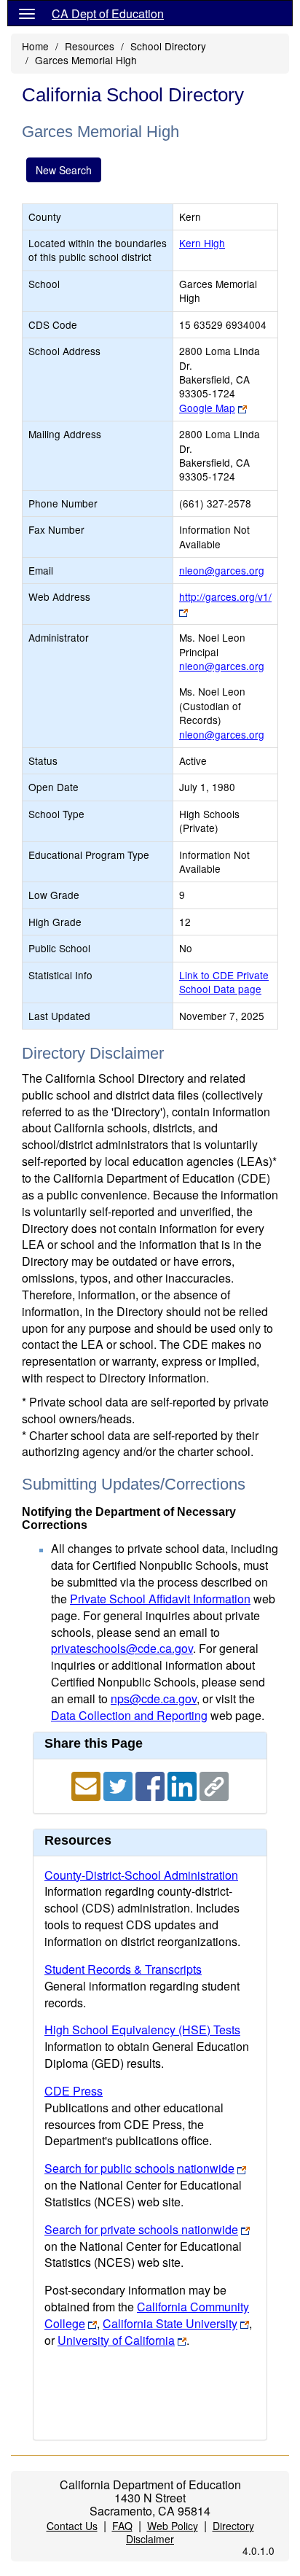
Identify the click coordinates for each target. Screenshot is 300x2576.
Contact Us (72, 2526)
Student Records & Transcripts (123, 1969)
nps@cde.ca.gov (154, 1698)
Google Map (207, 408)
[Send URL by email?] (87, 1785)
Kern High (202, 243)
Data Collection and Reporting (129, 1715)
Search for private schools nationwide (141, 2229)
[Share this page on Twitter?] (119, 1785)
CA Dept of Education (108, 13)
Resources (90, 46)
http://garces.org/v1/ (225, 596)
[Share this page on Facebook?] (151, 1785)
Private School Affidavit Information (160, 1599)
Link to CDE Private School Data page (224, 982)
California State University (170, 2323)
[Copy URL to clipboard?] (214, 1785)
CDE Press (74, 2091)
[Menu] (27, 13)
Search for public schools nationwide (139, 2168)
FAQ (122, 2526)
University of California (116, 2340)
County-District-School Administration (141, 1875)
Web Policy (173, 2526)
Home (35, 46)
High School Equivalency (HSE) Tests (142, 2030)
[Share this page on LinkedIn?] (183, 1785)
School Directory (168, 46)
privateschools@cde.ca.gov (122, 1648)
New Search (64, 170)
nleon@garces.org (222, 570)
